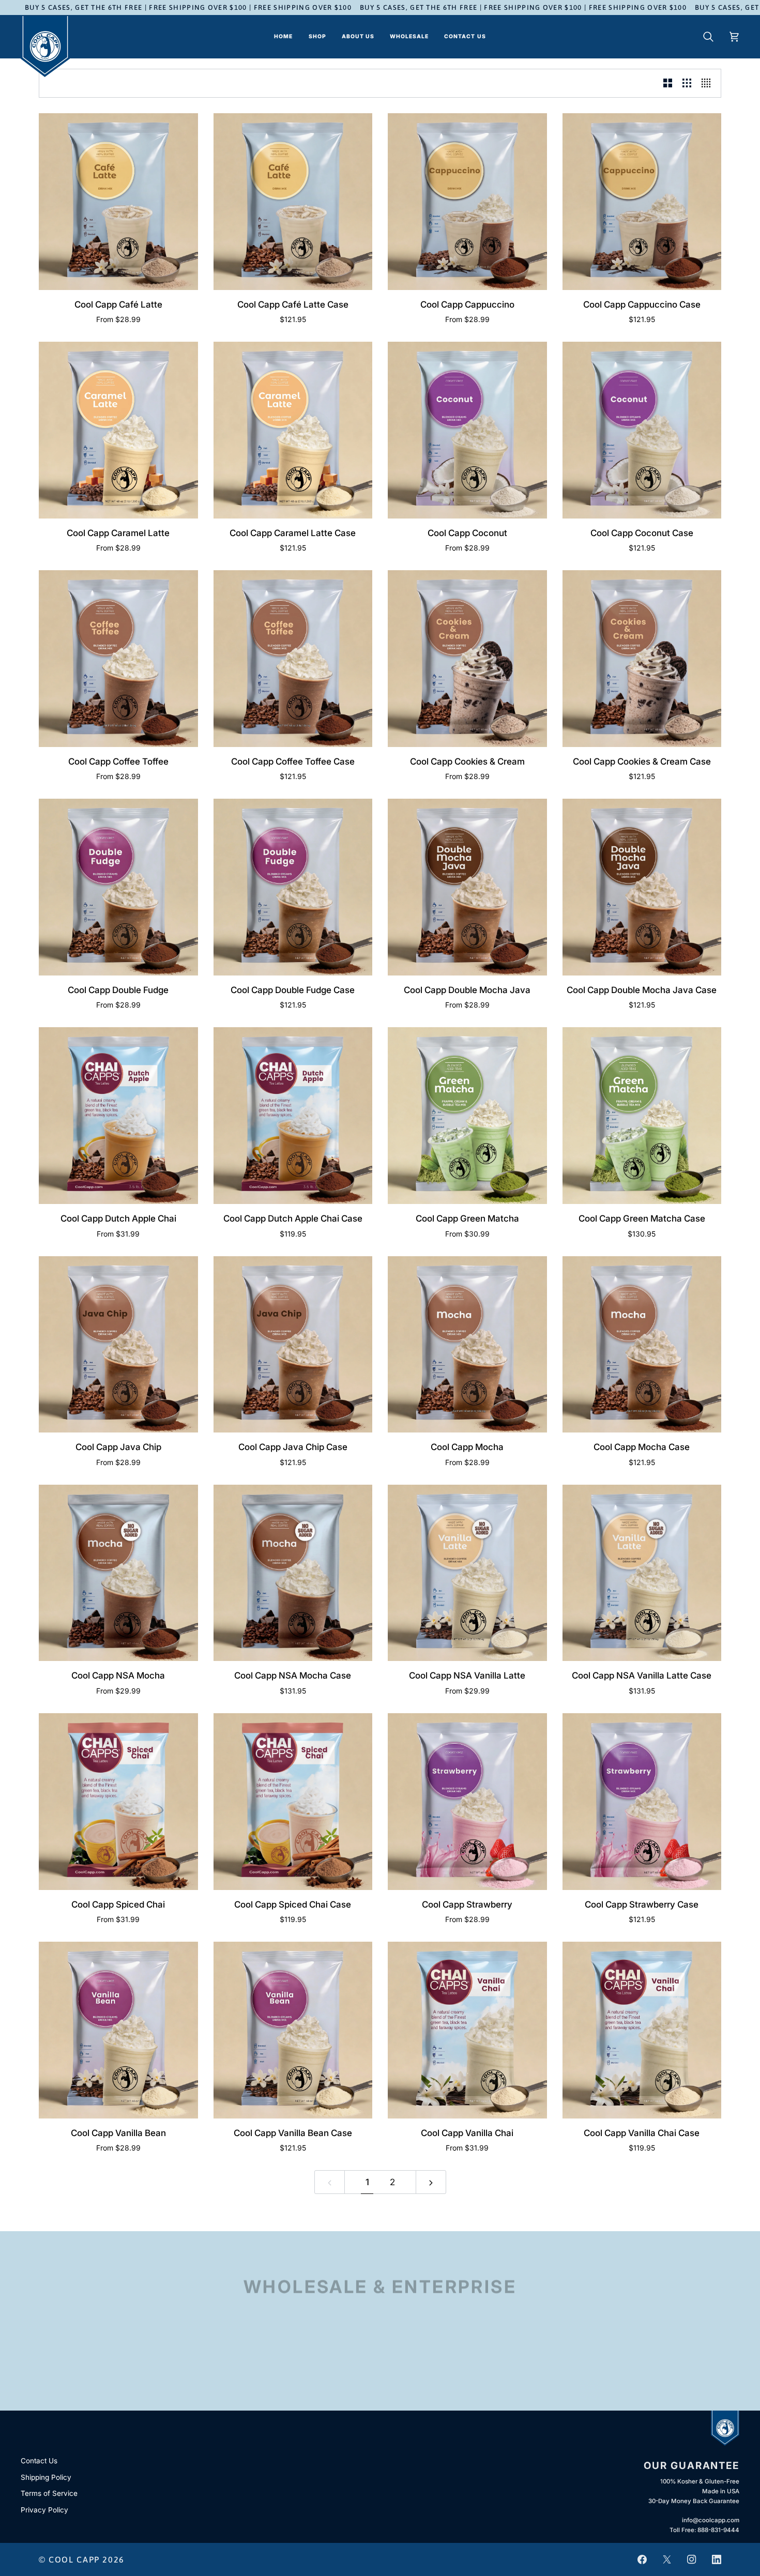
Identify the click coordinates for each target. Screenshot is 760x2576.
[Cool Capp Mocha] (467, 1345)
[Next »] (431, 2182)
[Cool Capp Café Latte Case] (293, 202)
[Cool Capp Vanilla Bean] (118, 2030)
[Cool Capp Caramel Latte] (118, 430)
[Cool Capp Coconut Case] (642, 430)
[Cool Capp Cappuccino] (467, 202)
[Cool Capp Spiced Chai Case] (293, 1802)
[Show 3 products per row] (687, 83)
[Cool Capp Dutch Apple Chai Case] (293, 1116)
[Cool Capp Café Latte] (118, 202)
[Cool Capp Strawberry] (467, 1802)
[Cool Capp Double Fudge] (118, 887)
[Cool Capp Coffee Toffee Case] (293, 659)
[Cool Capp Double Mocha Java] (467, 887)
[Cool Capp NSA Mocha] (118, 1573)
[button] (317, 37)
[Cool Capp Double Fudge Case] (293, 887)
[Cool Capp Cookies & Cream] (467, 659)
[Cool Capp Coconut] (467, 430)
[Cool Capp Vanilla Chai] (467, 2030)
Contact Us (39, 2461)
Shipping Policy (46, 2477)
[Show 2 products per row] (668, 83)
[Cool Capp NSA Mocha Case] (293, 1573)
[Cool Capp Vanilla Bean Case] (293, 2030)
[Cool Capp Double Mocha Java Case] (642, 887)
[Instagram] (692, 2559)
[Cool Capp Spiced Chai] (118, 1802)
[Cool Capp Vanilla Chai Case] (642, 2030)
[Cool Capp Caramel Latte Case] (293, 430)
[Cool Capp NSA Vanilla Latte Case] (642, 1573)
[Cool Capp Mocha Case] (642, 1345)
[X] (667, 2559)
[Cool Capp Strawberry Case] (642, 1802)
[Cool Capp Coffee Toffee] (118, 659)
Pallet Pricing (380, 2375)
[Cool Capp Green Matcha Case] (642, 1116)
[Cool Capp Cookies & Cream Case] (642, 659)
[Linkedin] (717, 2559)
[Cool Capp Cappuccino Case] (642, 202)
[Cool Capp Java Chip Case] (293, 1345)
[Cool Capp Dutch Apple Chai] (118, 1116)
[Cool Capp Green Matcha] (467, 1116)
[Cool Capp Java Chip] (118, 1345)
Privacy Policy (44, 2510)
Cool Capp (74, 2559)
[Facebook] (642, 2559)
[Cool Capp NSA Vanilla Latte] (467, 1573)
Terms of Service (49, 2493)
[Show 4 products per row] (709, 83)
